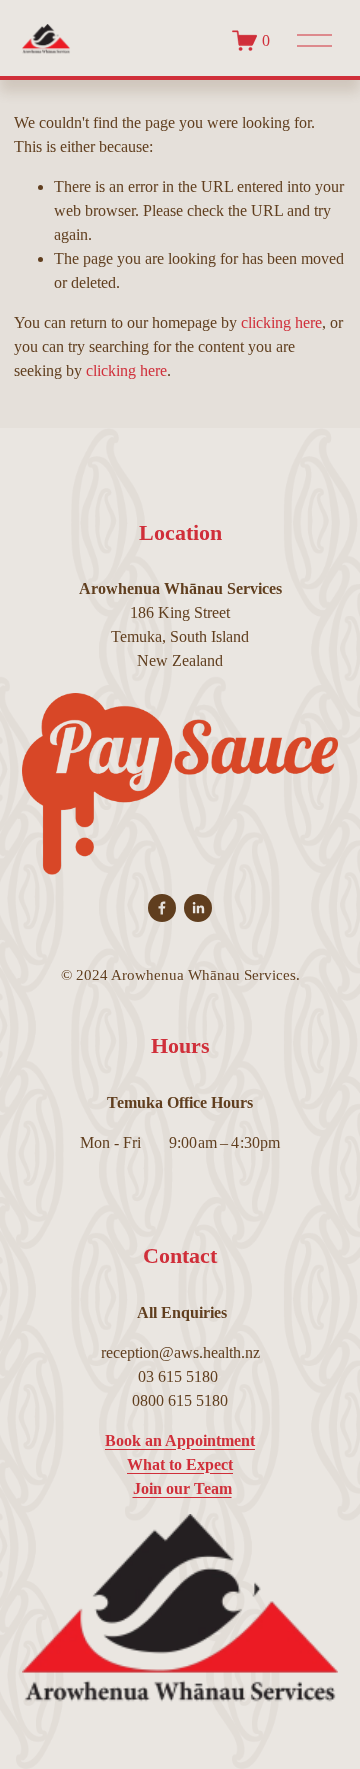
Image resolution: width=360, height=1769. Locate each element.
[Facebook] (162, 908)
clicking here (281, 322)
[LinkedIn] (198, 908)
